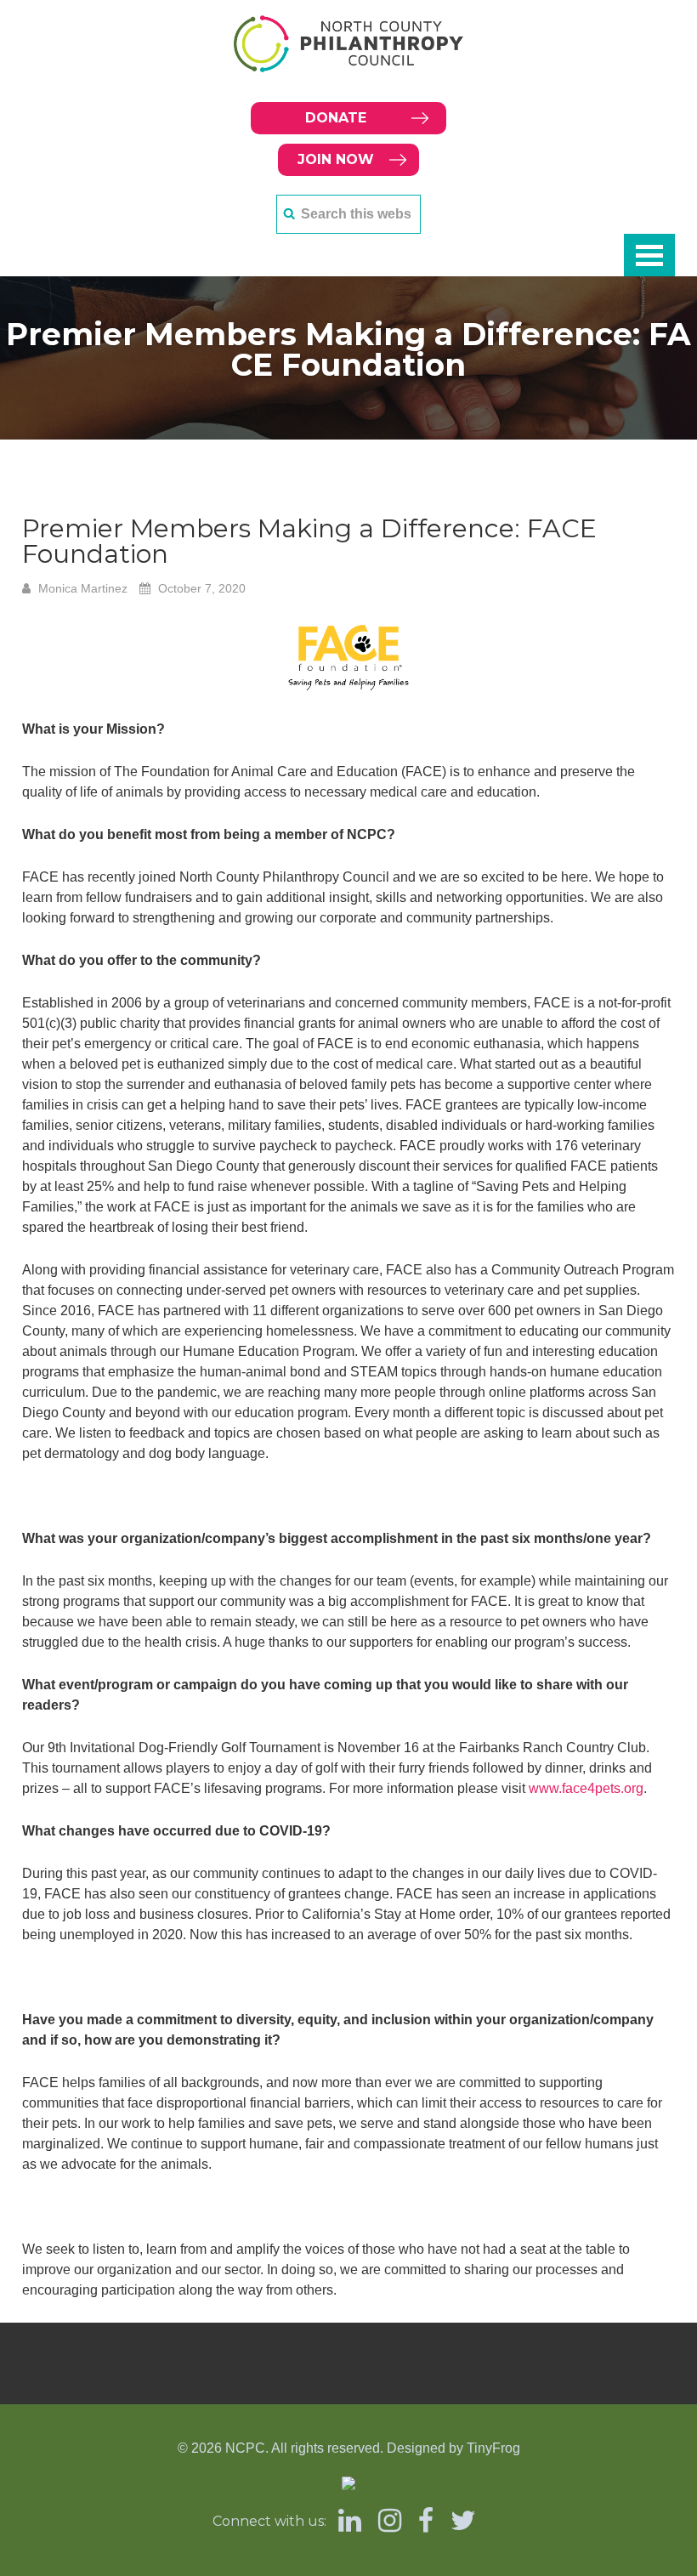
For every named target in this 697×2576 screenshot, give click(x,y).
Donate (336, 118)
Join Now (336, 159)
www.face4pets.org (586, 1788)
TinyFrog (493, 2448)
